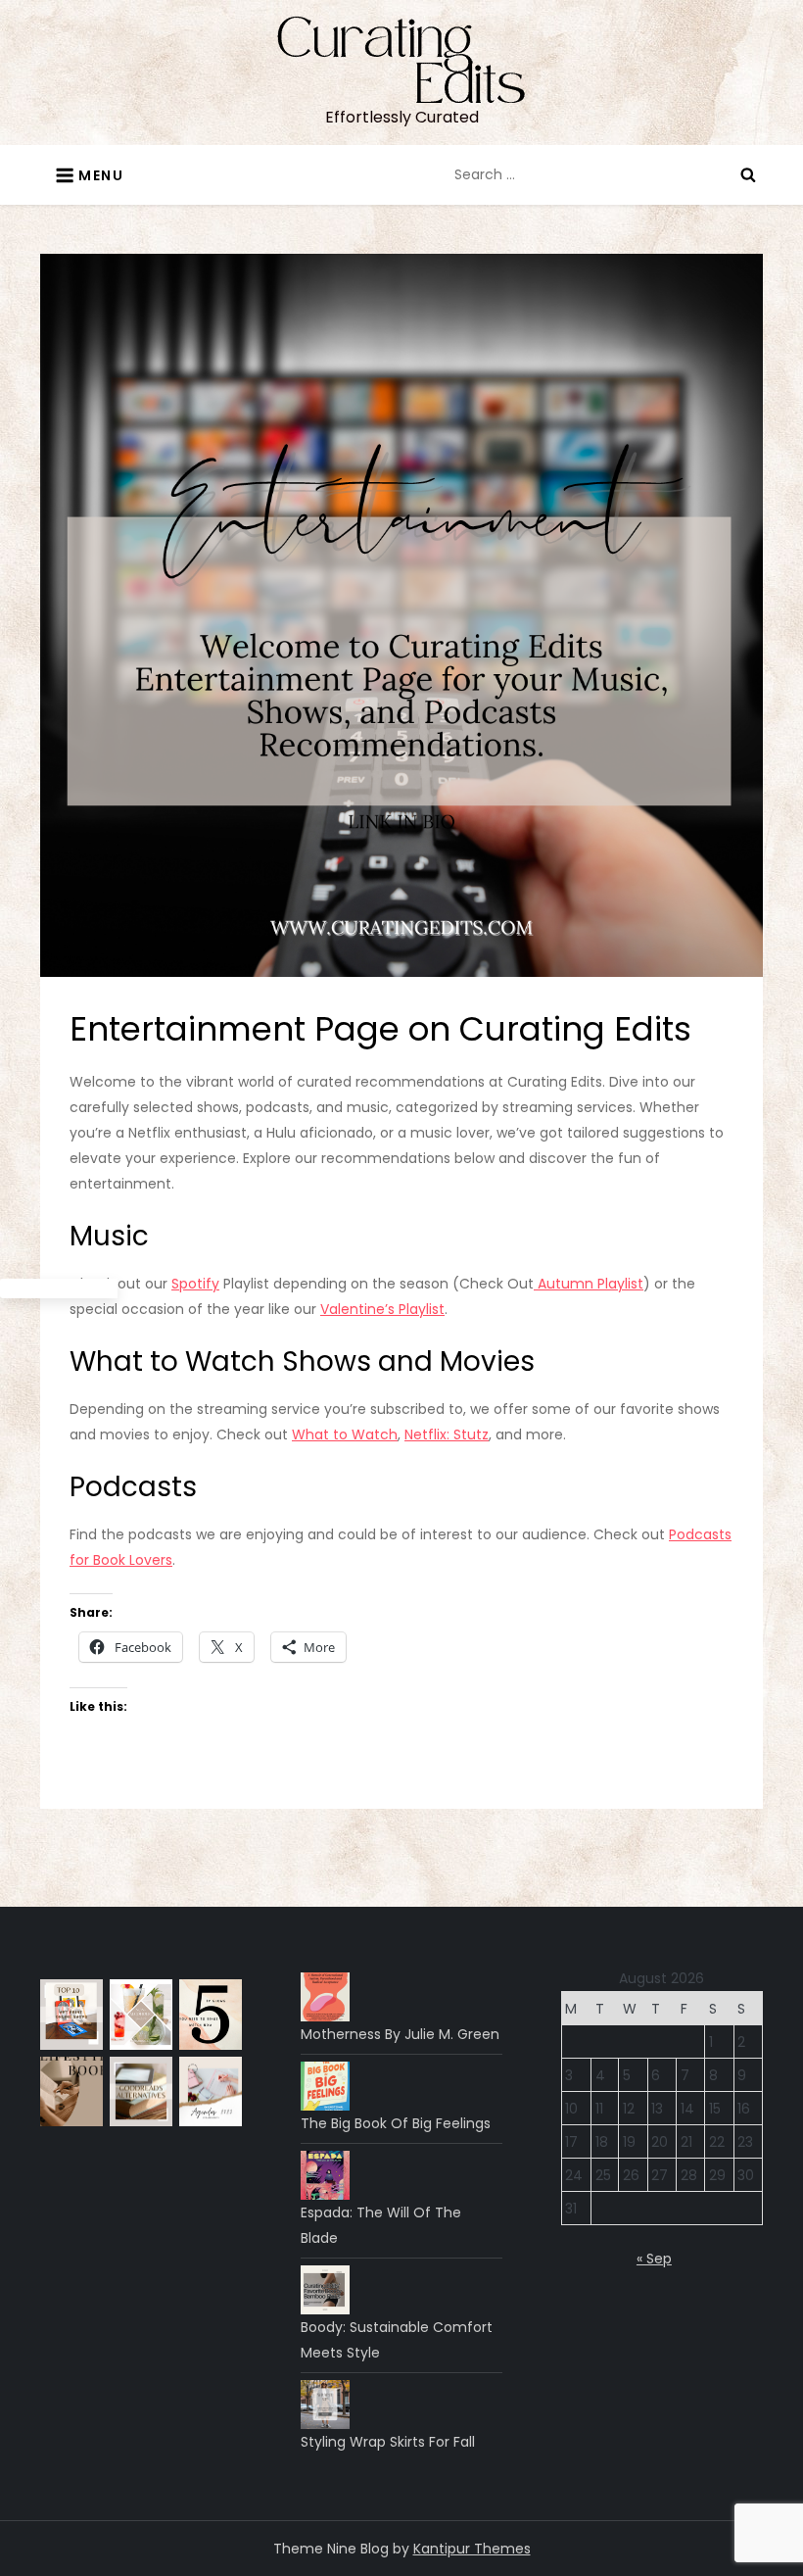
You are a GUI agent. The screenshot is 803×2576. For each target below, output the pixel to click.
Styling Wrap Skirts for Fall (388, 2442)
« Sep (654, 2259)
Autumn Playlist (589, 1284)
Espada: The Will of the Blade (381, 2225)
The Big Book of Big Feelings (396, 2123)
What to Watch (345, 1434)
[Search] (748, 174)
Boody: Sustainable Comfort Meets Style (397, 2340)
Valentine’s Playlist (382, 1309)
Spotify (195, 1284)
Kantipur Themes (472, 2549)
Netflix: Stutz (447, 1434)
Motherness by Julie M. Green (400, 2034)
